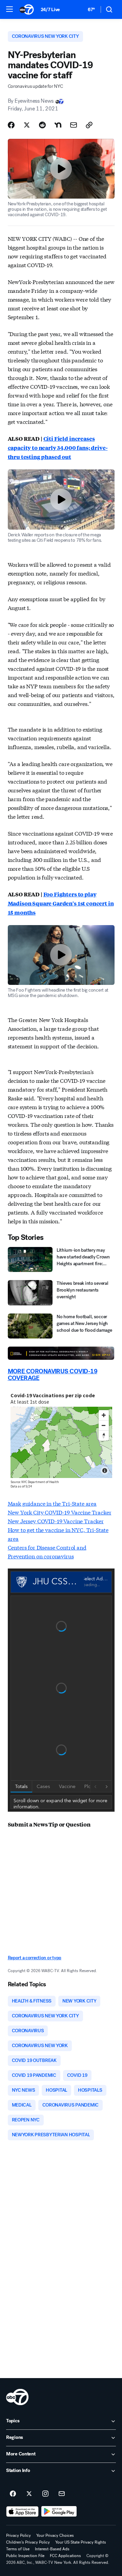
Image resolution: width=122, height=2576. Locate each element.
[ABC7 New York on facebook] (13, 2494)
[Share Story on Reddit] (42, 125)
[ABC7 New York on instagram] (45, 2494)
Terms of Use (18, 2549)
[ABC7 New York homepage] (27, 9)
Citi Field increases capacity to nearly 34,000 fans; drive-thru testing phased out (58, 448)
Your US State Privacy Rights (81, 2542)
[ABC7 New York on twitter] (29, 2494)
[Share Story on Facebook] (11, 125)
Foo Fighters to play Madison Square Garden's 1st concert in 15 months (61, 903)
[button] (9, 9)
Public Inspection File (25, 2556)
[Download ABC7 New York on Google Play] (59, 2511)
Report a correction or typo (35, 1958)
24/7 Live (50, 10)
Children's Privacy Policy (28, 2542)
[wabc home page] (17, 2397)
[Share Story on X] (27, 125)
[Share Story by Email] (74, 125)
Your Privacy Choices (55, 2535)
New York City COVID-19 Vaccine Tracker (60, 1512)
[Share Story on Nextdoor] (58, 125)
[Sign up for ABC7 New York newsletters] (62, 2494)
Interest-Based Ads (52, 2549)
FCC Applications (65, 2556)
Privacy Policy (18, 2535)
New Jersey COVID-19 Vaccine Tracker (56, 1521)
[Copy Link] (89, 125)
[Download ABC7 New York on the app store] (22, 2511)
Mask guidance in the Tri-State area (52, 1503)
